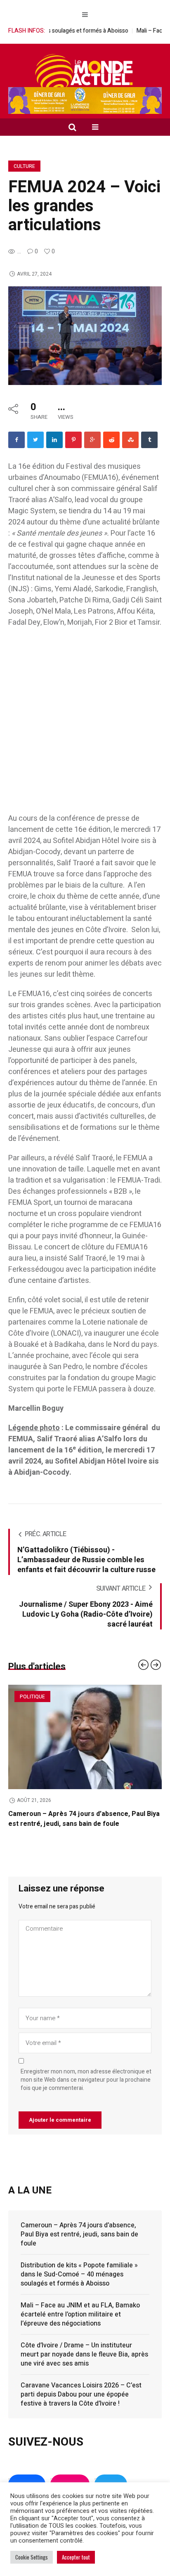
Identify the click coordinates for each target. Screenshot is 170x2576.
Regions (30, 1697)
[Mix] (130, 440)
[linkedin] (54, 440)
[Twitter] (35, 440)
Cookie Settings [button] (32, 2557)
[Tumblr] (149, 440)
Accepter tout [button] (76, 2557)
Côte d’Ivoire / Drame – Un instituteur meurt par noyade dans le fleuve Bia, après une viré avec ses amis (84, 2364)
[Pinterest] (73, 440)
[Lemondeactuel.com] (85, 73)
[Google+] (92, 440)
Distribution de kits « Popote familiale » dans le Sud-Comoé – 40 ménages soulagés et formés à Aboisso (84, 1824)
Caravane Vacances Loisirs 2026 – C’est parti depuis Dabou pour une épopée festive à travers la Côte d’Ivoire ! (81, 2404)
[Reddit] (111, 440)
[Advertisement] (85, 725)
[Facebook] (17, 440)
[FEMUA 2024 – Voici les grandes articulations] (85, 335)
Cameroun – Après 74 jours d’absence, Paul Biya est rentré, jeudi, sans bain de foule (79, 2244)
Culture (24, 166)
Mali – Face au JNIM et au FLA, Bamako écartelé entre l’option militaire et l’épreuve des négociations (80, 2324)
